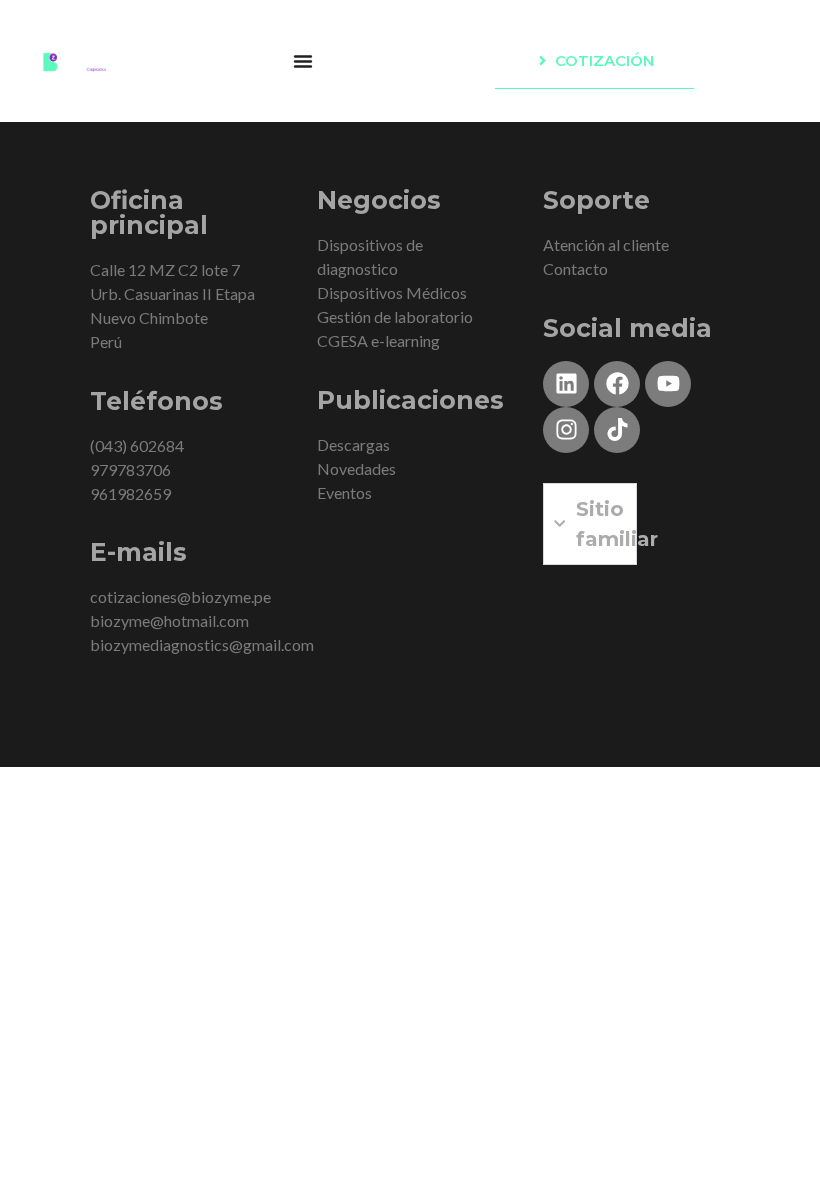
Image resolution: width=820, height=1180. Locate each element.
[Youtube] (668, 384)
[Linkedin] (566, 384)
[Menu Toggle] (303, 61)
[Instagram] (566, 430)
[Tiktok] (617, 430)
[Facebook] (617, 384)
